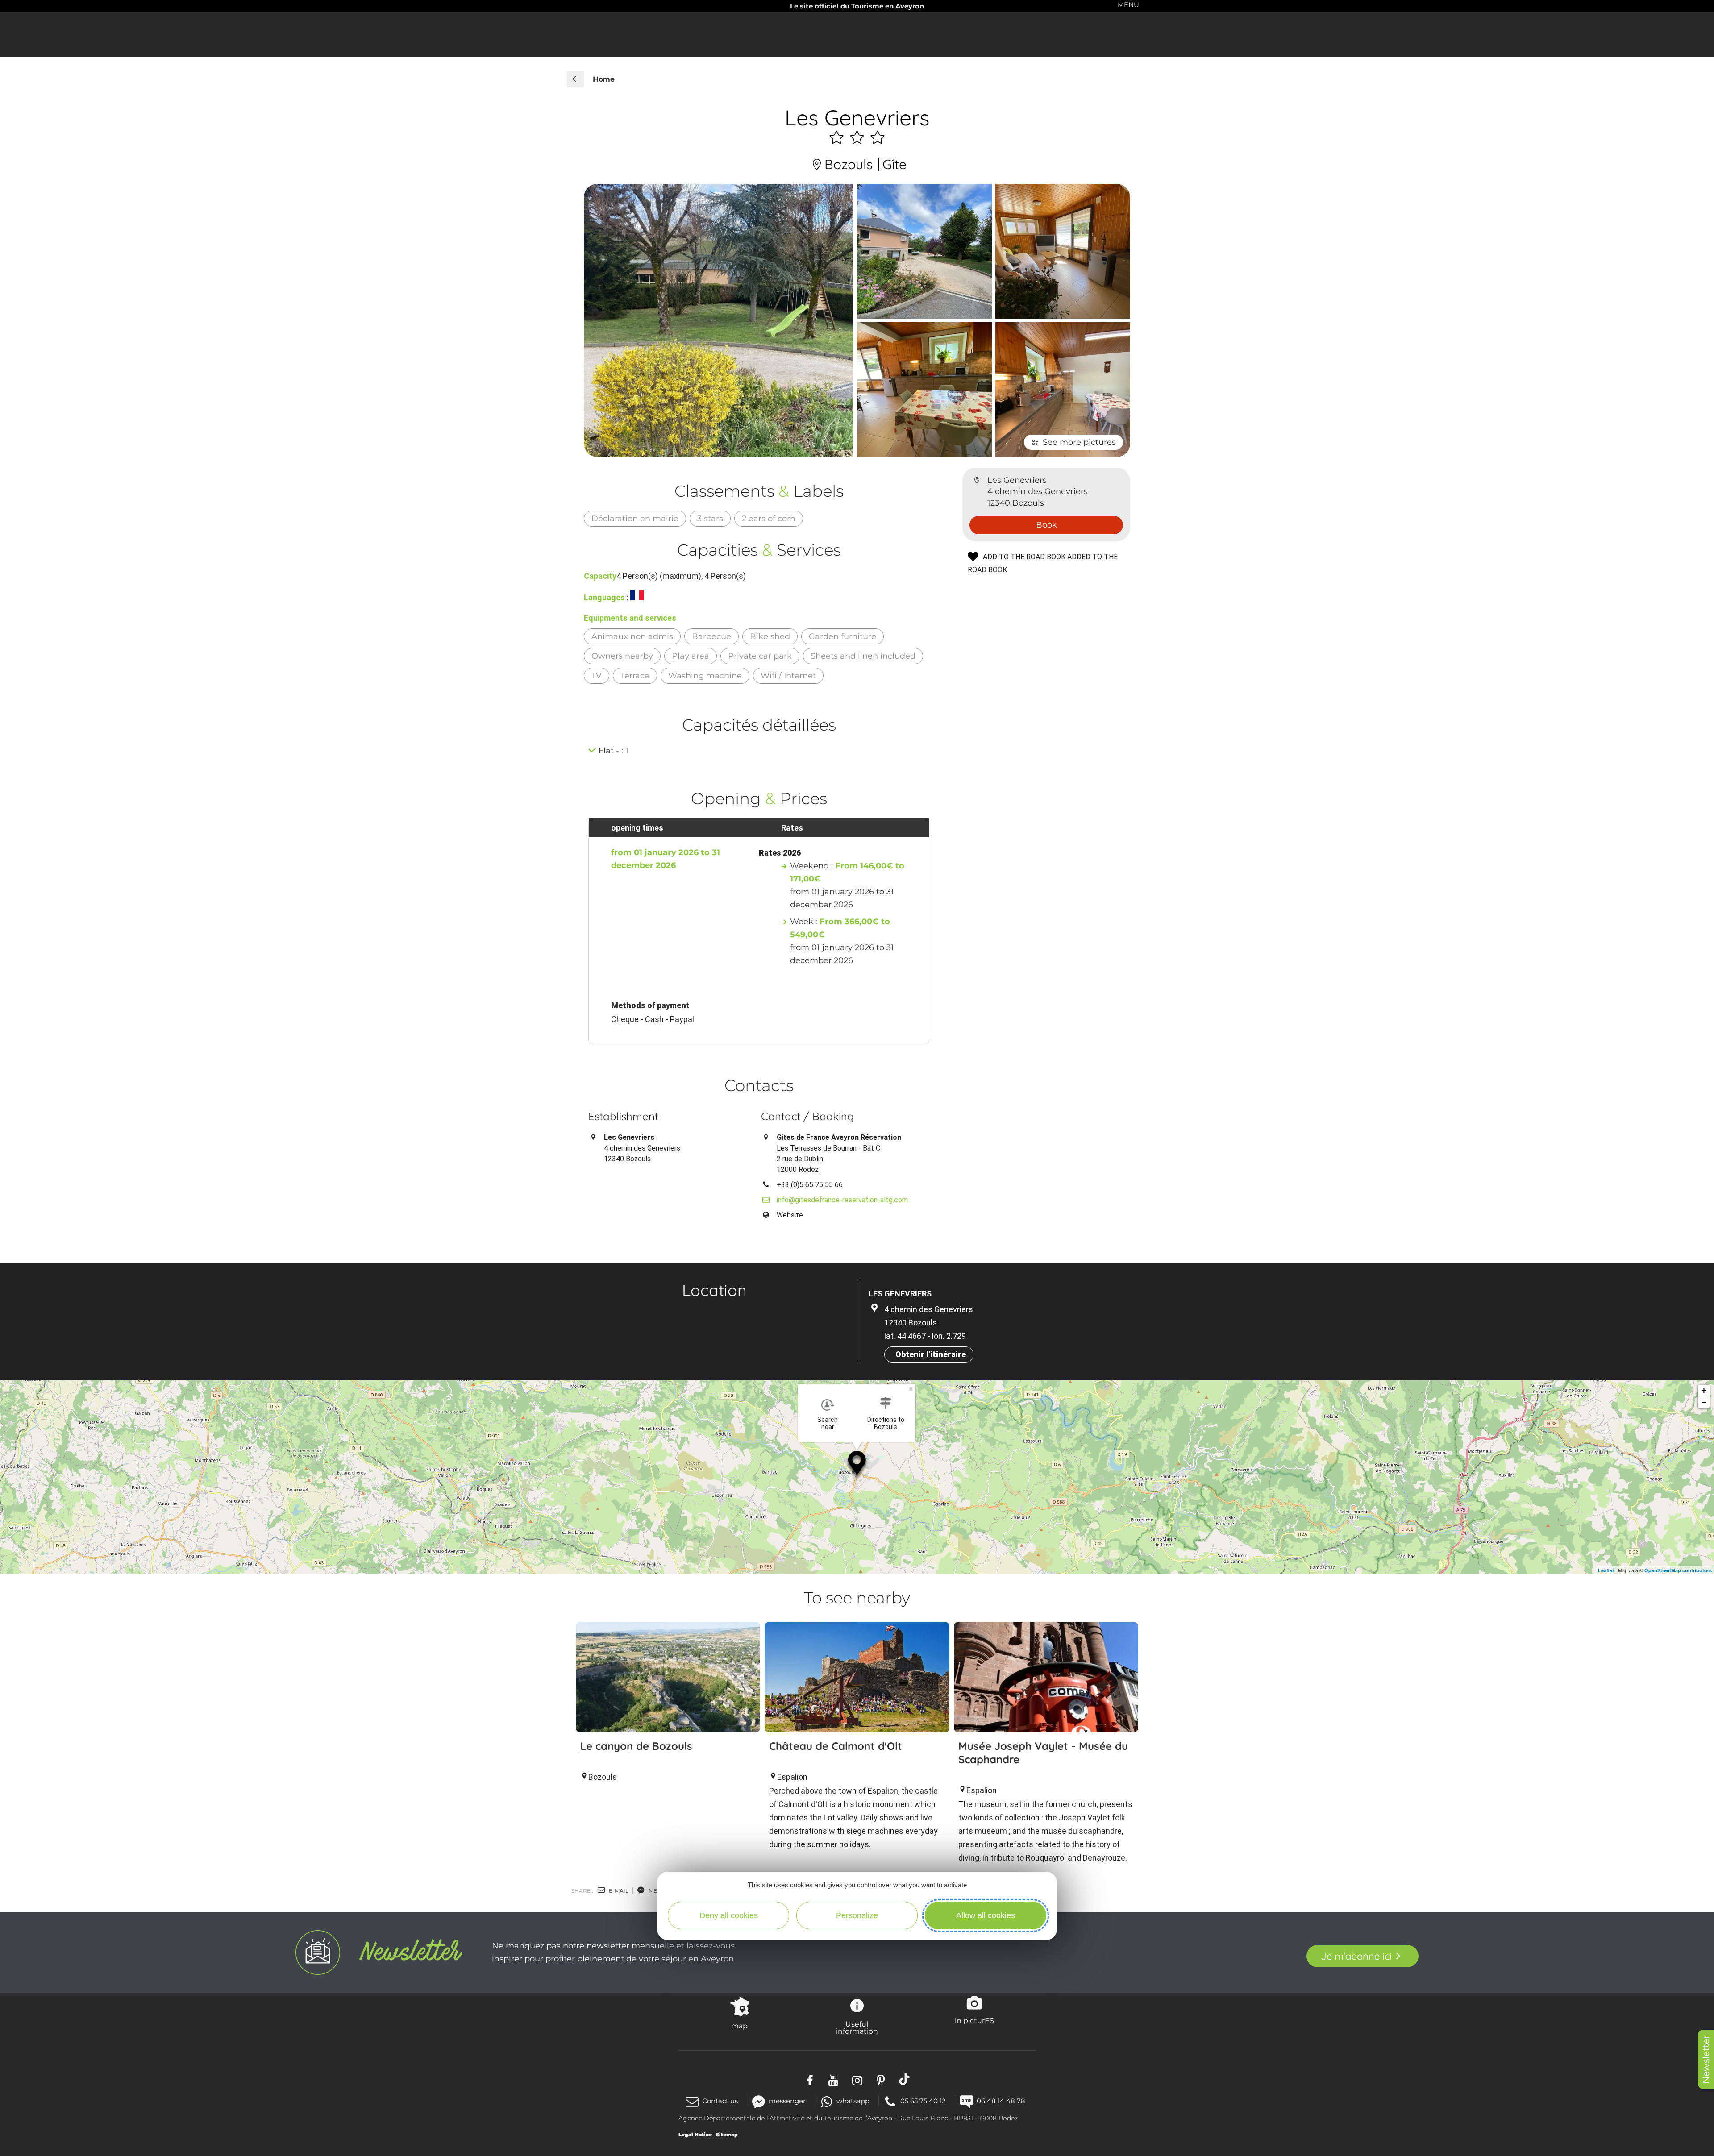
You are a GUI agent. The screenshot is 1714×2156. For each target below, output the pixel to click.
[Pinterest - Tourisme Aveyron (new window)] (881, 2079)
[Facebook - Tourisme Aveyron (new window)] (810, 2079)
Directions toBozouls (886, 1423)
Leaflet (1606, 1570)
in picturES (974, 2020)
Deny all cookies (729, 1915)
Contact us (720, 2101)
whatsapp (853, 2101)
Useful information (857, 2027)
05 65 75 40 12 (923, 2101)
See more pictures (1079, 442)
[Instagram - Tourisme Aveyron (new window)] (857, 2079)
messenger (787, 2101)
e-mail (618, 1891)
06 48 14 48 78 (1001, 2101)
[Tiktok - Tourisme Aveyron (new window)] (905, 2079)
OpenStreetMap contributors (1678, 1570)
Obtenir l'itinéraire (931, 1354)
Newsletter (1706, 2059)
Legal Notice (695, 2135)
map (739, 2026)
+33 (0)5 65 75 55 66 (810, 1185)
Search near (828, 1423)
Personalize (857, 1915)
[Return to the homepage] (575, 79)
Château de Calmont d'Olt (836, 1746)
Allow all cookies (986, 1915)
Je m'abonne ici (1356, 1956)
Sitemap (727, 2135)
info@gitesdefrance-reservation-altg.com (842, 1200)
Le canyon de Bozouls (636, 1746)
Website (790, 1215)
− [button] (1704, 1402)
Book (1046, 525)
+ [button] (1704, 1390)
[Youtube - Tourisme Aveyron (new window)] (834, 2079)
